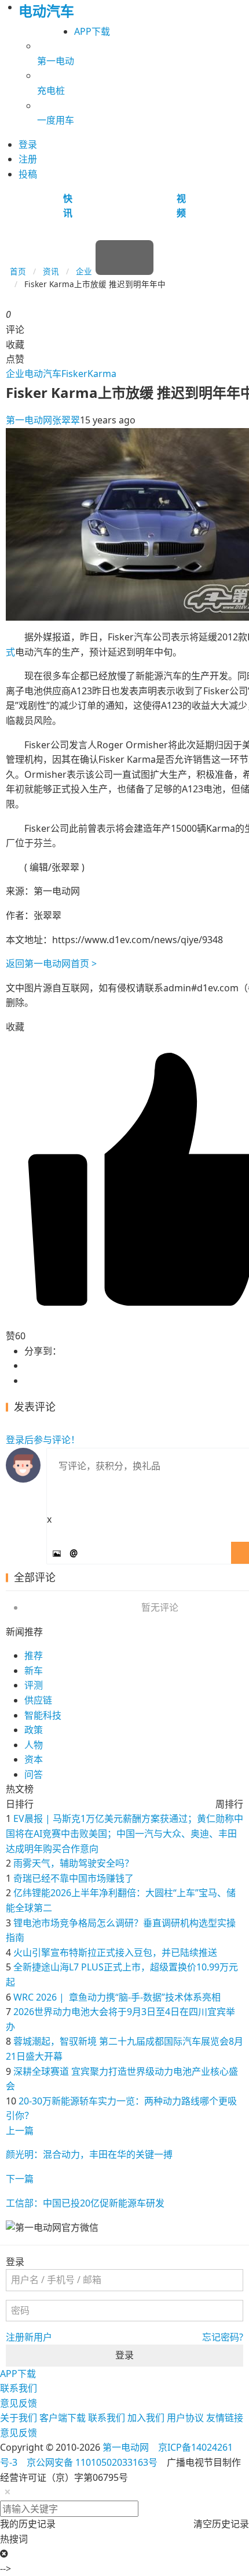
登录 (124, 2355)
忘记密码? (223, 2337)
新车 (34, 1671)
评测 (34, 1685)
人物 (34, 1745)
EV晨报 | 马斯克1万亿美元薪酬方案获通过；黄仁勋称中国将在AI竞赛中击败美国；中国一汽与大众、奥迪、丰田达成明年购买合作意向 (124, 1833)
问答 (34, 1774)
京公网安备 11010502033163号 (92, 2462)
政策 (34, 1730)
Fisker (74, 374)
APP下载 (92, 31)
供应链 (38, 1700)
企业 (84, 271)
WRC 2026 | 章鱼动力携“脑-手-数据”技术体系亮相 (117, 1997)
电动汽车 (43, 374)
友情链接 (225, 2418)
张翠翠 (66, 420)
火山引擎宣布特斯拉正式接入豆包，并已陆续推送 (115, 1952)
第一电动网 (29, 420)
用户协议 (185, 2418)
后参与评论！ (43, 1440)
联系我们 (19, 2388)
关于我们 (19, 2418)
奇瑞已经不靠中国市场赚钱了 (74, 1878)
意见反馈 (19, 2403)
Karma (102, 374)
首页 (18, 271)
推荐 (34, 1655)
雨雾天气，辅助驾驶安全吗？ (74, 1863)
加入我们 (146, 2418)
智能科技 (43, 1715)
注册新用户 (29, 2337)
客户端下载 (63, 2418)
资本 (34, 1759)
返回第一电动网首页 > (51, 963)
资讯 (51, 271)
